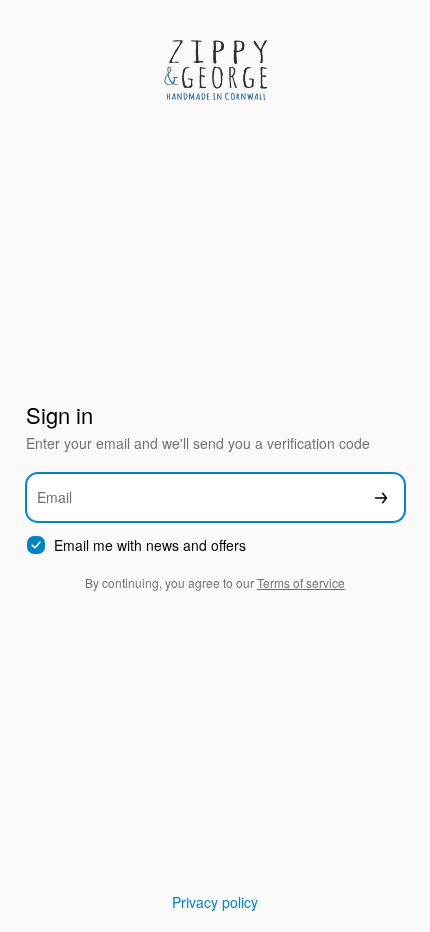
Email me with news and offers (150, 545)
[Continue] (381, 497)
